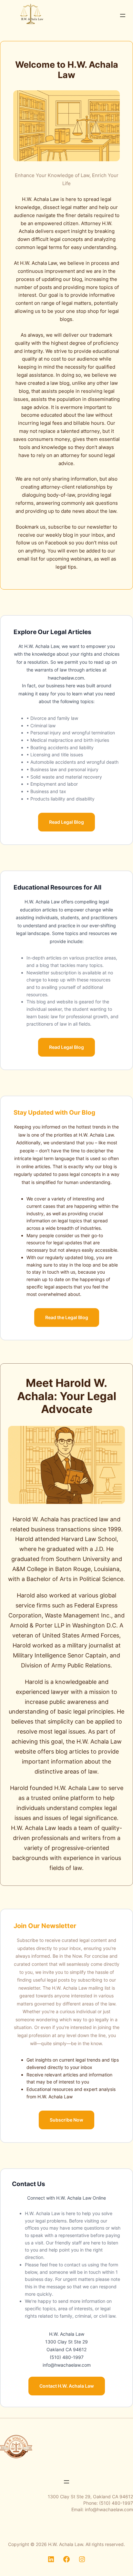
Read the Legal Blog (67, 1317)
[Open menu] (123, 15)
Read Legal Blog (66, 822)
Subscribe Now (66, 2120)
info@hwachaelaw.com (109, 2509)
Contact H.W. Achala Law (67, 2386)
